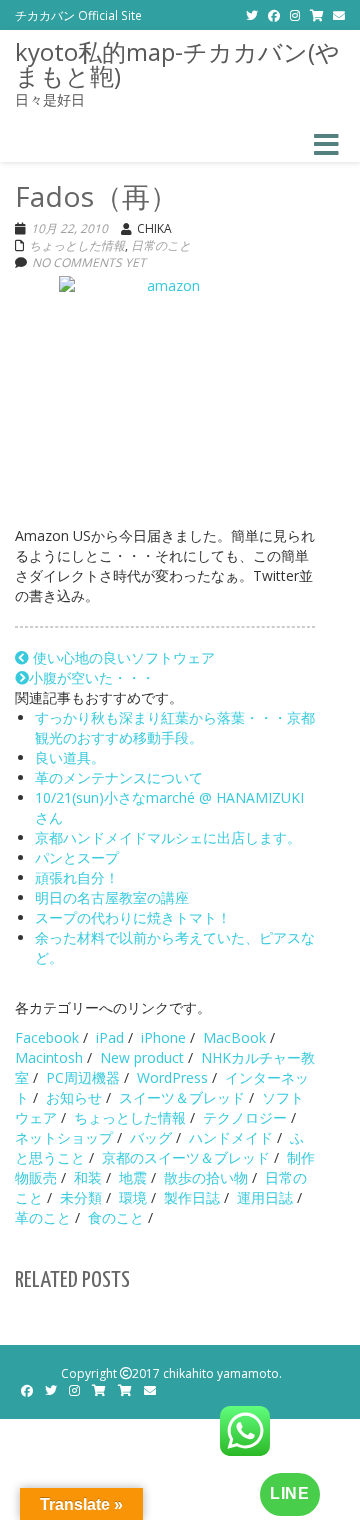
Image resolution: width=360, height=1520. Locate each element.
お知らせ (74, 1097)
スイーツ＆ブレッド (182, 1097)
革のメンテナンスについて (119, 777)
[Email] (339, 15)
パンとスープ (77, 857)
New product (142, 1057)
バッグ (151, 1137)
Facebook (47, 1037)
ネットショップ (64, 1137)
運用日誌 (265, 1197)
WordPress (172, 1077)
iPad (110, 1037)
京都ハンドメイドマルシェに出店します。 (168, 837)
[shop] (316, 15)
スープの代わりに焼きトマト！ (133, 917)
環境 (133, 1197)
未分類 (81, 1197)
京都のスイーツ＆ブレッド (186, 1157)
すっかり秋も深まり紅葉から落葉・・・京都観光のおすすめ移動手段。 (175, 727)
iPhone (163, 1037)
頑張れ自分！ (77, 877)
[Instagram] (295, 15)
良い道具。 (70, 757)
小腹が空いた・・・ (92, 677)
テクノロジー (245, 1117)
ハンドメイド (231, 1137)
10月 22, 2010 (69, 228)
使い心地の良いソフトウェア (122, 657)
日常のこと (161, 245)
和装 (88, 1177)
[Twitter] (252, 15)
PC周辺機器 (83, 1077)
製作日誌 (192, 1197)
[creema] (125, 1390)
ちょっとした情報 (77, 245)
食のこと (116, 1217)
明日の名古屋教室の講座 (112, 897)
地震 (133, 1177)
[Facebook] (274, 15)
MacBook (234, 1037)
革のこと (43, 1217)
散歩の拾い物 (206, 1177)
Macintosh (49, 1057)
